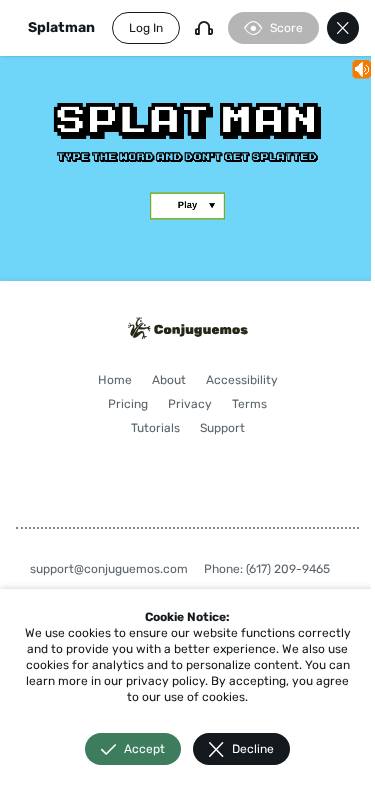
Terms (249, 404)
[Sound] (204, 28)
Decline (253, 749)
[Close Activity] (343, 28)
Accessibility (242, 380)
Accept (144, 749)
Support (222, 428)
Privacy (190, 404)
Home (115, 380)
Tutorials (155, 428)
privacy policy (165, 681)
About (169, 380)
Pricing (128, 404)
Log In (146, 28)
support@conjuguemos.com (109, 569)
